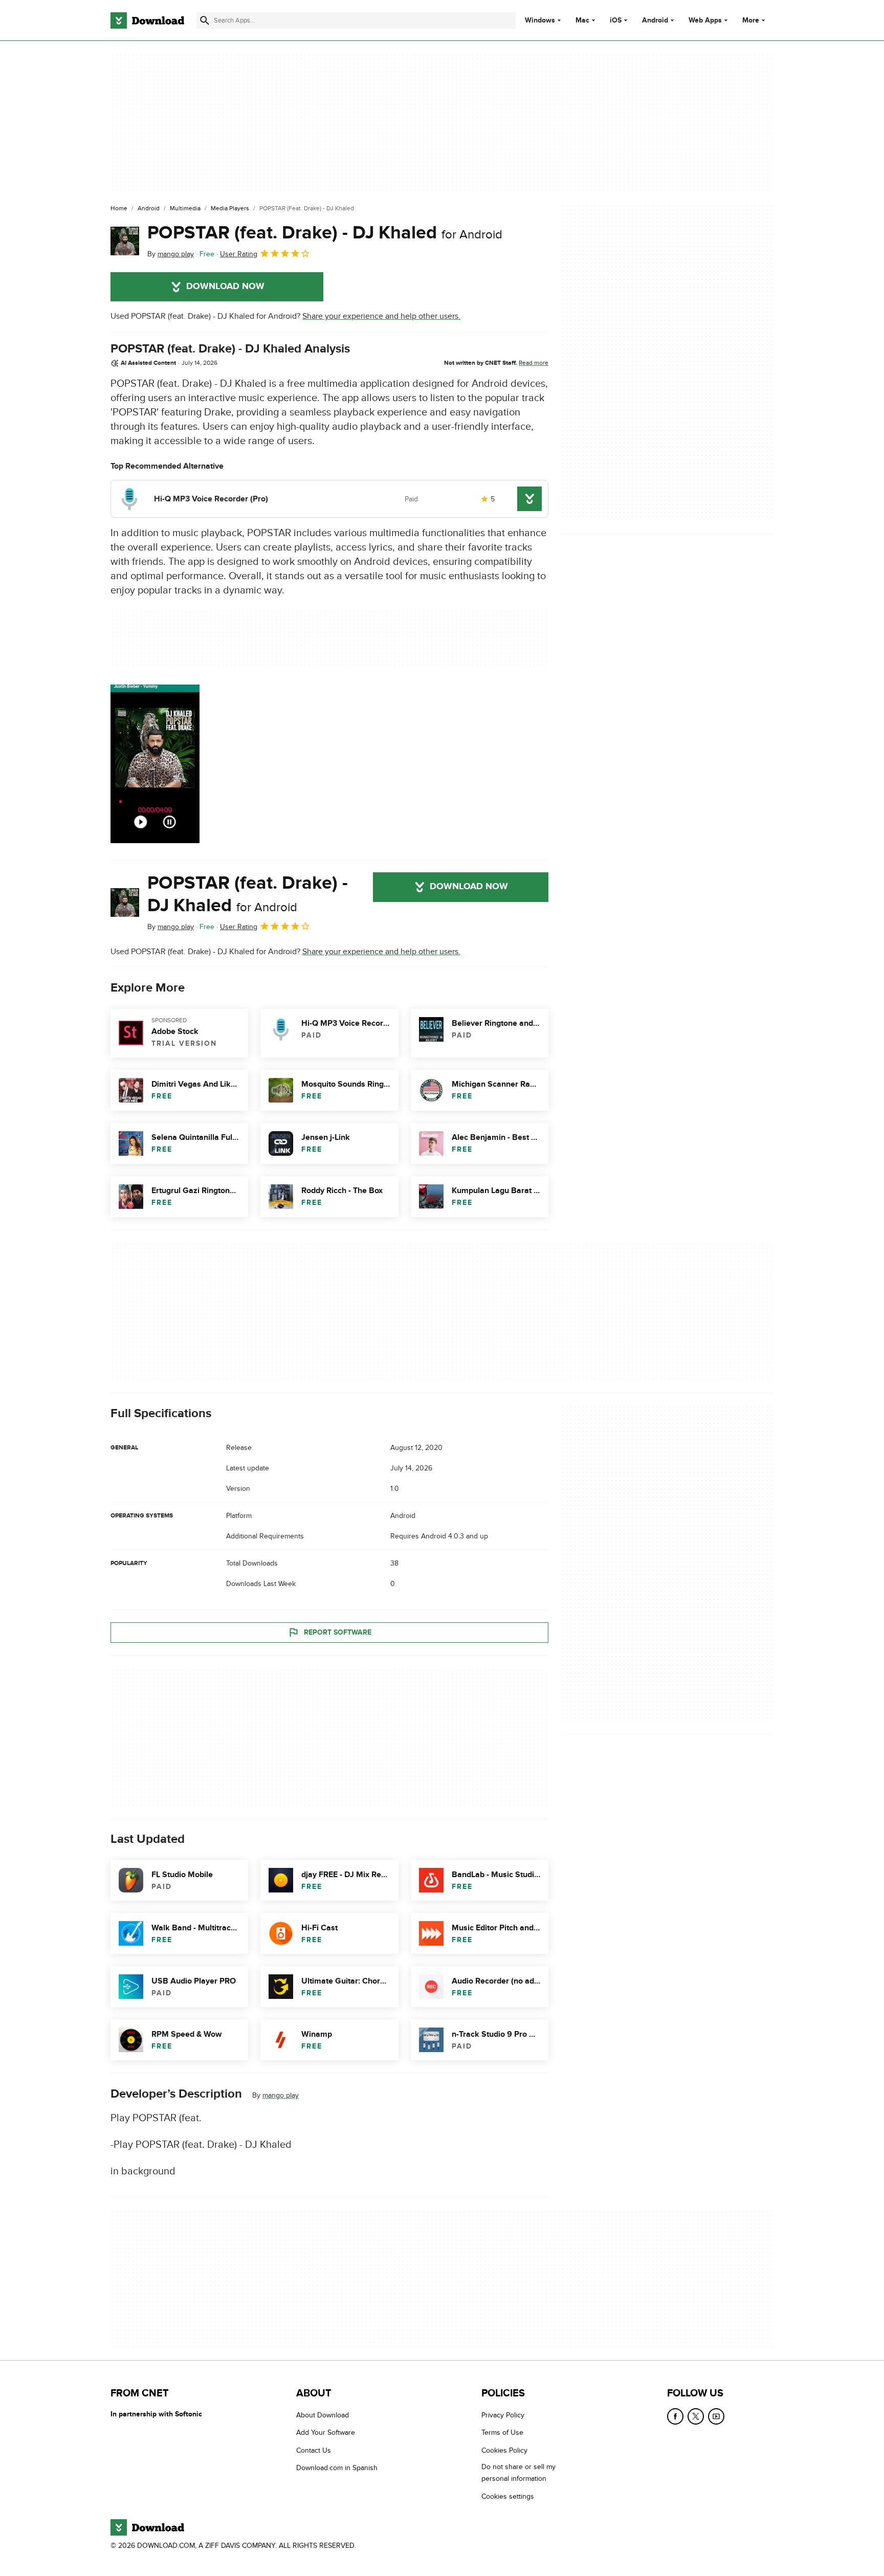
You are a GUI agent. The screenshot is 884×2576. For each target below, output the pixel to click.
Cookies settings (508, 2496)
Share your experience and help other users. (381, 316)
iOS (616, 20)
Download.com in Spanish (337, 2468)
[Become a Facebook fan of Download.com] (675, 2416)
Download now (225, 287)
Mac (582, 20)
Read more (534, 363)
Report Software (338, 1632)
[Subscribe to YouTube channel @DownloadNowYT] (716, 2416)
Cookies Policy (504, 2450)
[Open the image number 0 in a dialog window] (155, 764)
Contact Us (314, 2450)
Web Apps (705, 20)
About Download (323, 2415)
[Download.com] (147, 20)
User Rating (239, 254)
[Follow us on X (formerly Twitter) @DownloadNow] (696, 2416)
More (751, 20)
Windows (540, 20)
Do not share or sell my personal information (518, 2473)
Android (655, 20)
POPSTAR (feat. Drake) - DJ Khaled (325, 233)
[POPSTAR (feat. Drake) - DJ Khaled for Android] (125, 241)
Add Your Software (326, 2432)
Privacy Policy (503, 2415)
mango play (281, 2095)
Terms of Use (502, 2432)
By (171, 254)
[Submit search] (205, 20)
